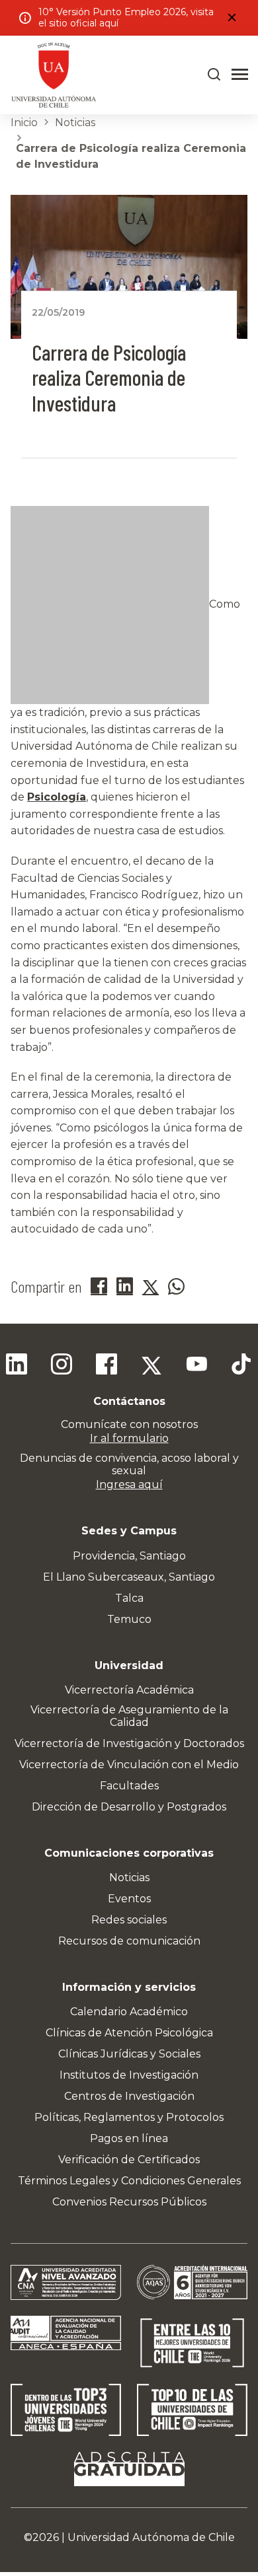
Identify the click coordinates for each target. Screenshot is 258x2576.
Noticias (75, 123)
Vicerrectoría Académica (129, 1690)
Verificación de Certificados (129, 2160)
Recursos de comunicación (129, 1941)
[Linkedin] (17, 1366)
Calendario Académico (129, 2012)
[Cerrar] (232, 18)
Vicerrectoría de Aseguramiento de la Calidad (129, 1716)
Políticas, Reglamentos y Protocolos (129, 2117)
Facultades (129, 1786)
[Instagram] (62, 1366)
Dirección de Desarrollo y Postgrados (129, 1807)
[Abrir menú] (240, 75)
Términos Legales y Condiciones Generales (129, 2181)
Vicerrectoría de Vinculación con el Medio (129, 1765)
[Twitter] (151, 1366)
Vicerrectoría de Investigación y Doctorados (129, 1743)
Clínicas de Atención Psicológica (129, 2033)
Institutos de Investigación (129, 2075)
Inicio (24, 123)
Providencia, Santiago (129, 1556)
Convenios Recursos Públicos (129, 2202)
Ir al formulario (129, 1438)
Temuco (129, 1619)
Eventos (129, 1899)
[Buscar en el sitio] (214, 75)
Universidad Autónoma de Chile (151, 2537)
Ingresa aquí (129, 1485)
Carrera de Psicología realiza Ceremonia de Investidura (131, 156)
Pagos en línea (129, 2138)
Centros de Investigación (129, 2096)
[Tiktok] (241, 1366)
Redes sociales (129, 1920)
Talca (129, 1598)
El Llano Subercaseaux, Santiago (129, 1577)
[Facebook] (107, 1366)
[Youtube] (196, 1366)
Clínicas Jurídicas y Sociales (129, 2054)
